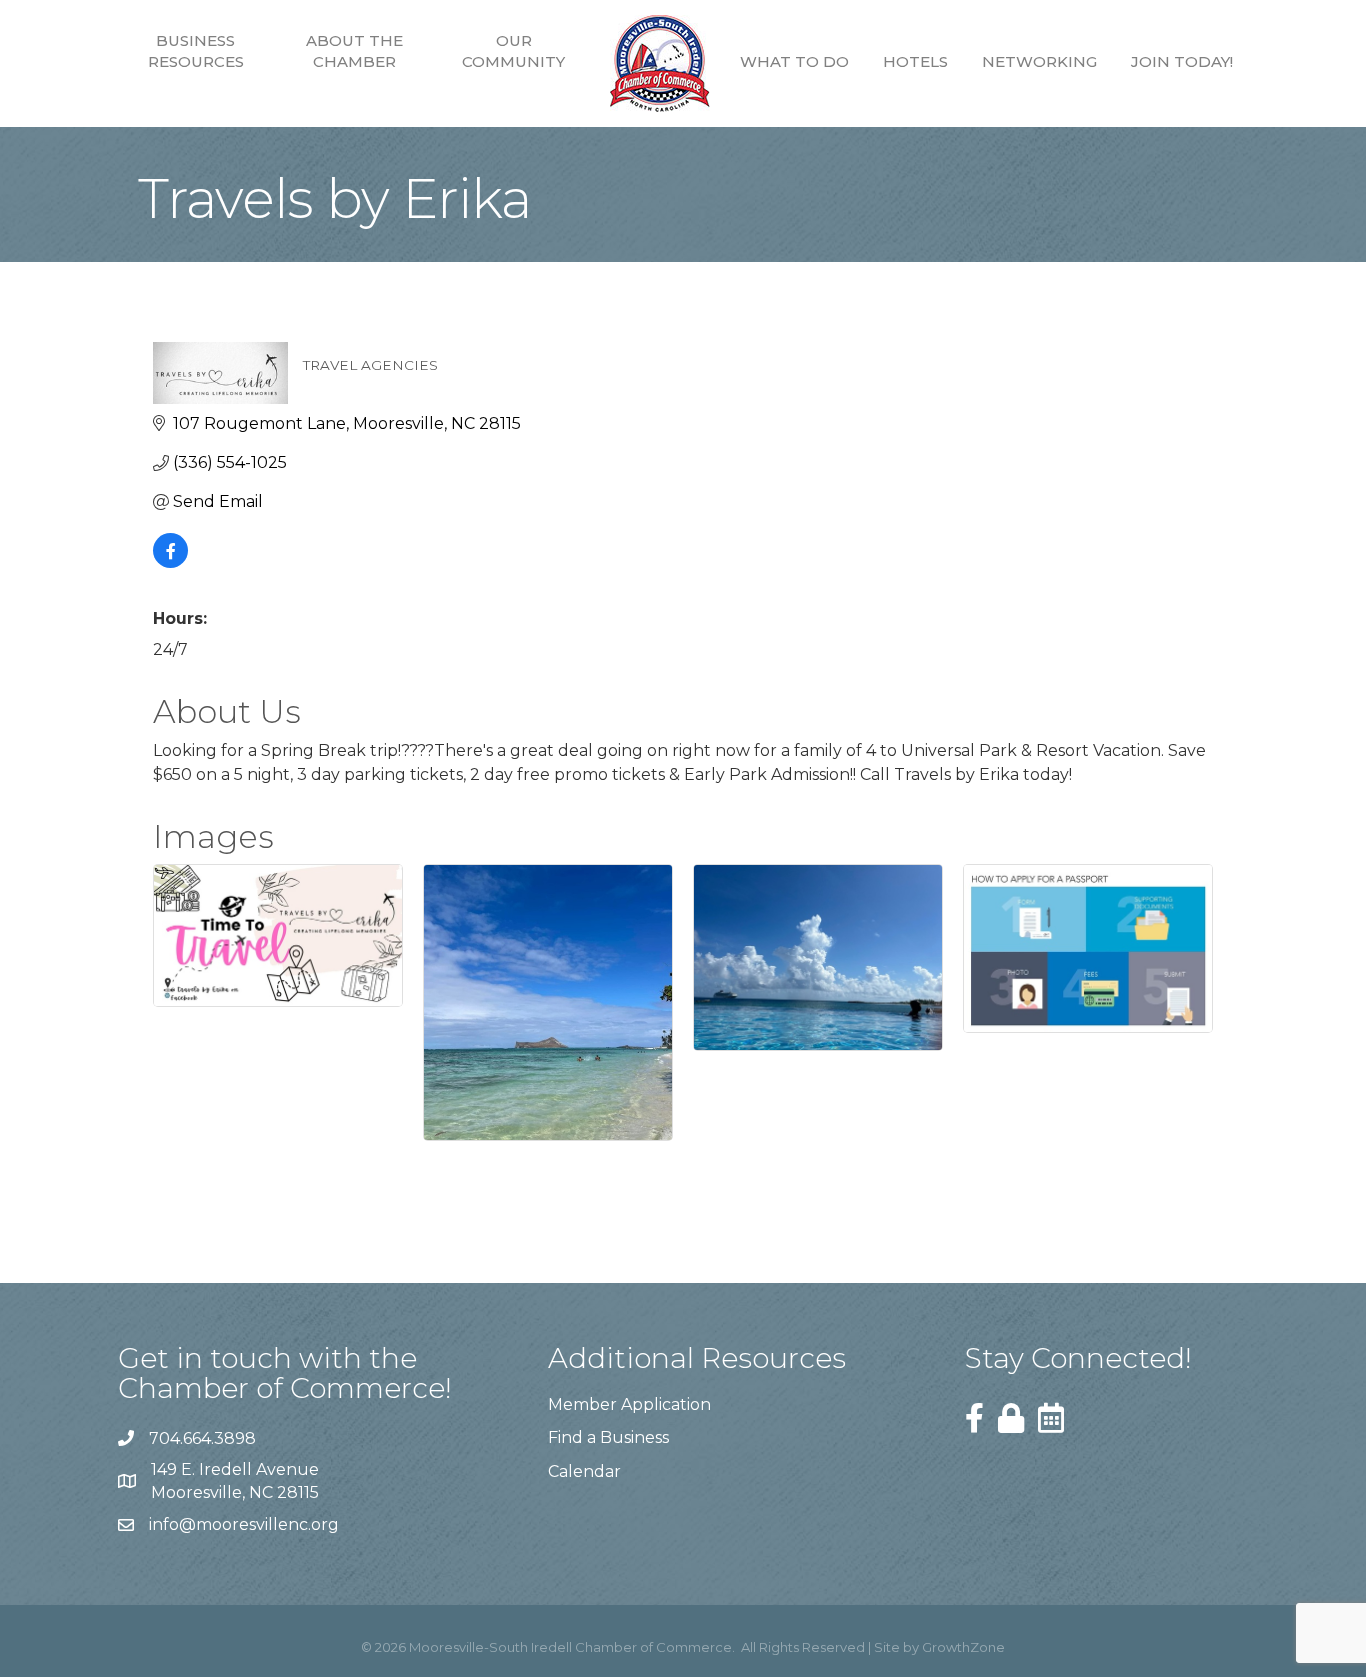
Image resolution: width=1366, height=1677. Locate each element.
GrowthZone (963, 1647)
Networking (1039, 61)
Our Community (513, 51)
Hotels (915, 61)
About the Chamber (354, 51)
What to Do (794, 61)
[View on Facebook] (170, 562)
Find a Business (608, 1437)
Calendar (584, 1471)
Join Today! (1182, 61)
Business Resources (196, 51)
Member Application (629, 1404)
